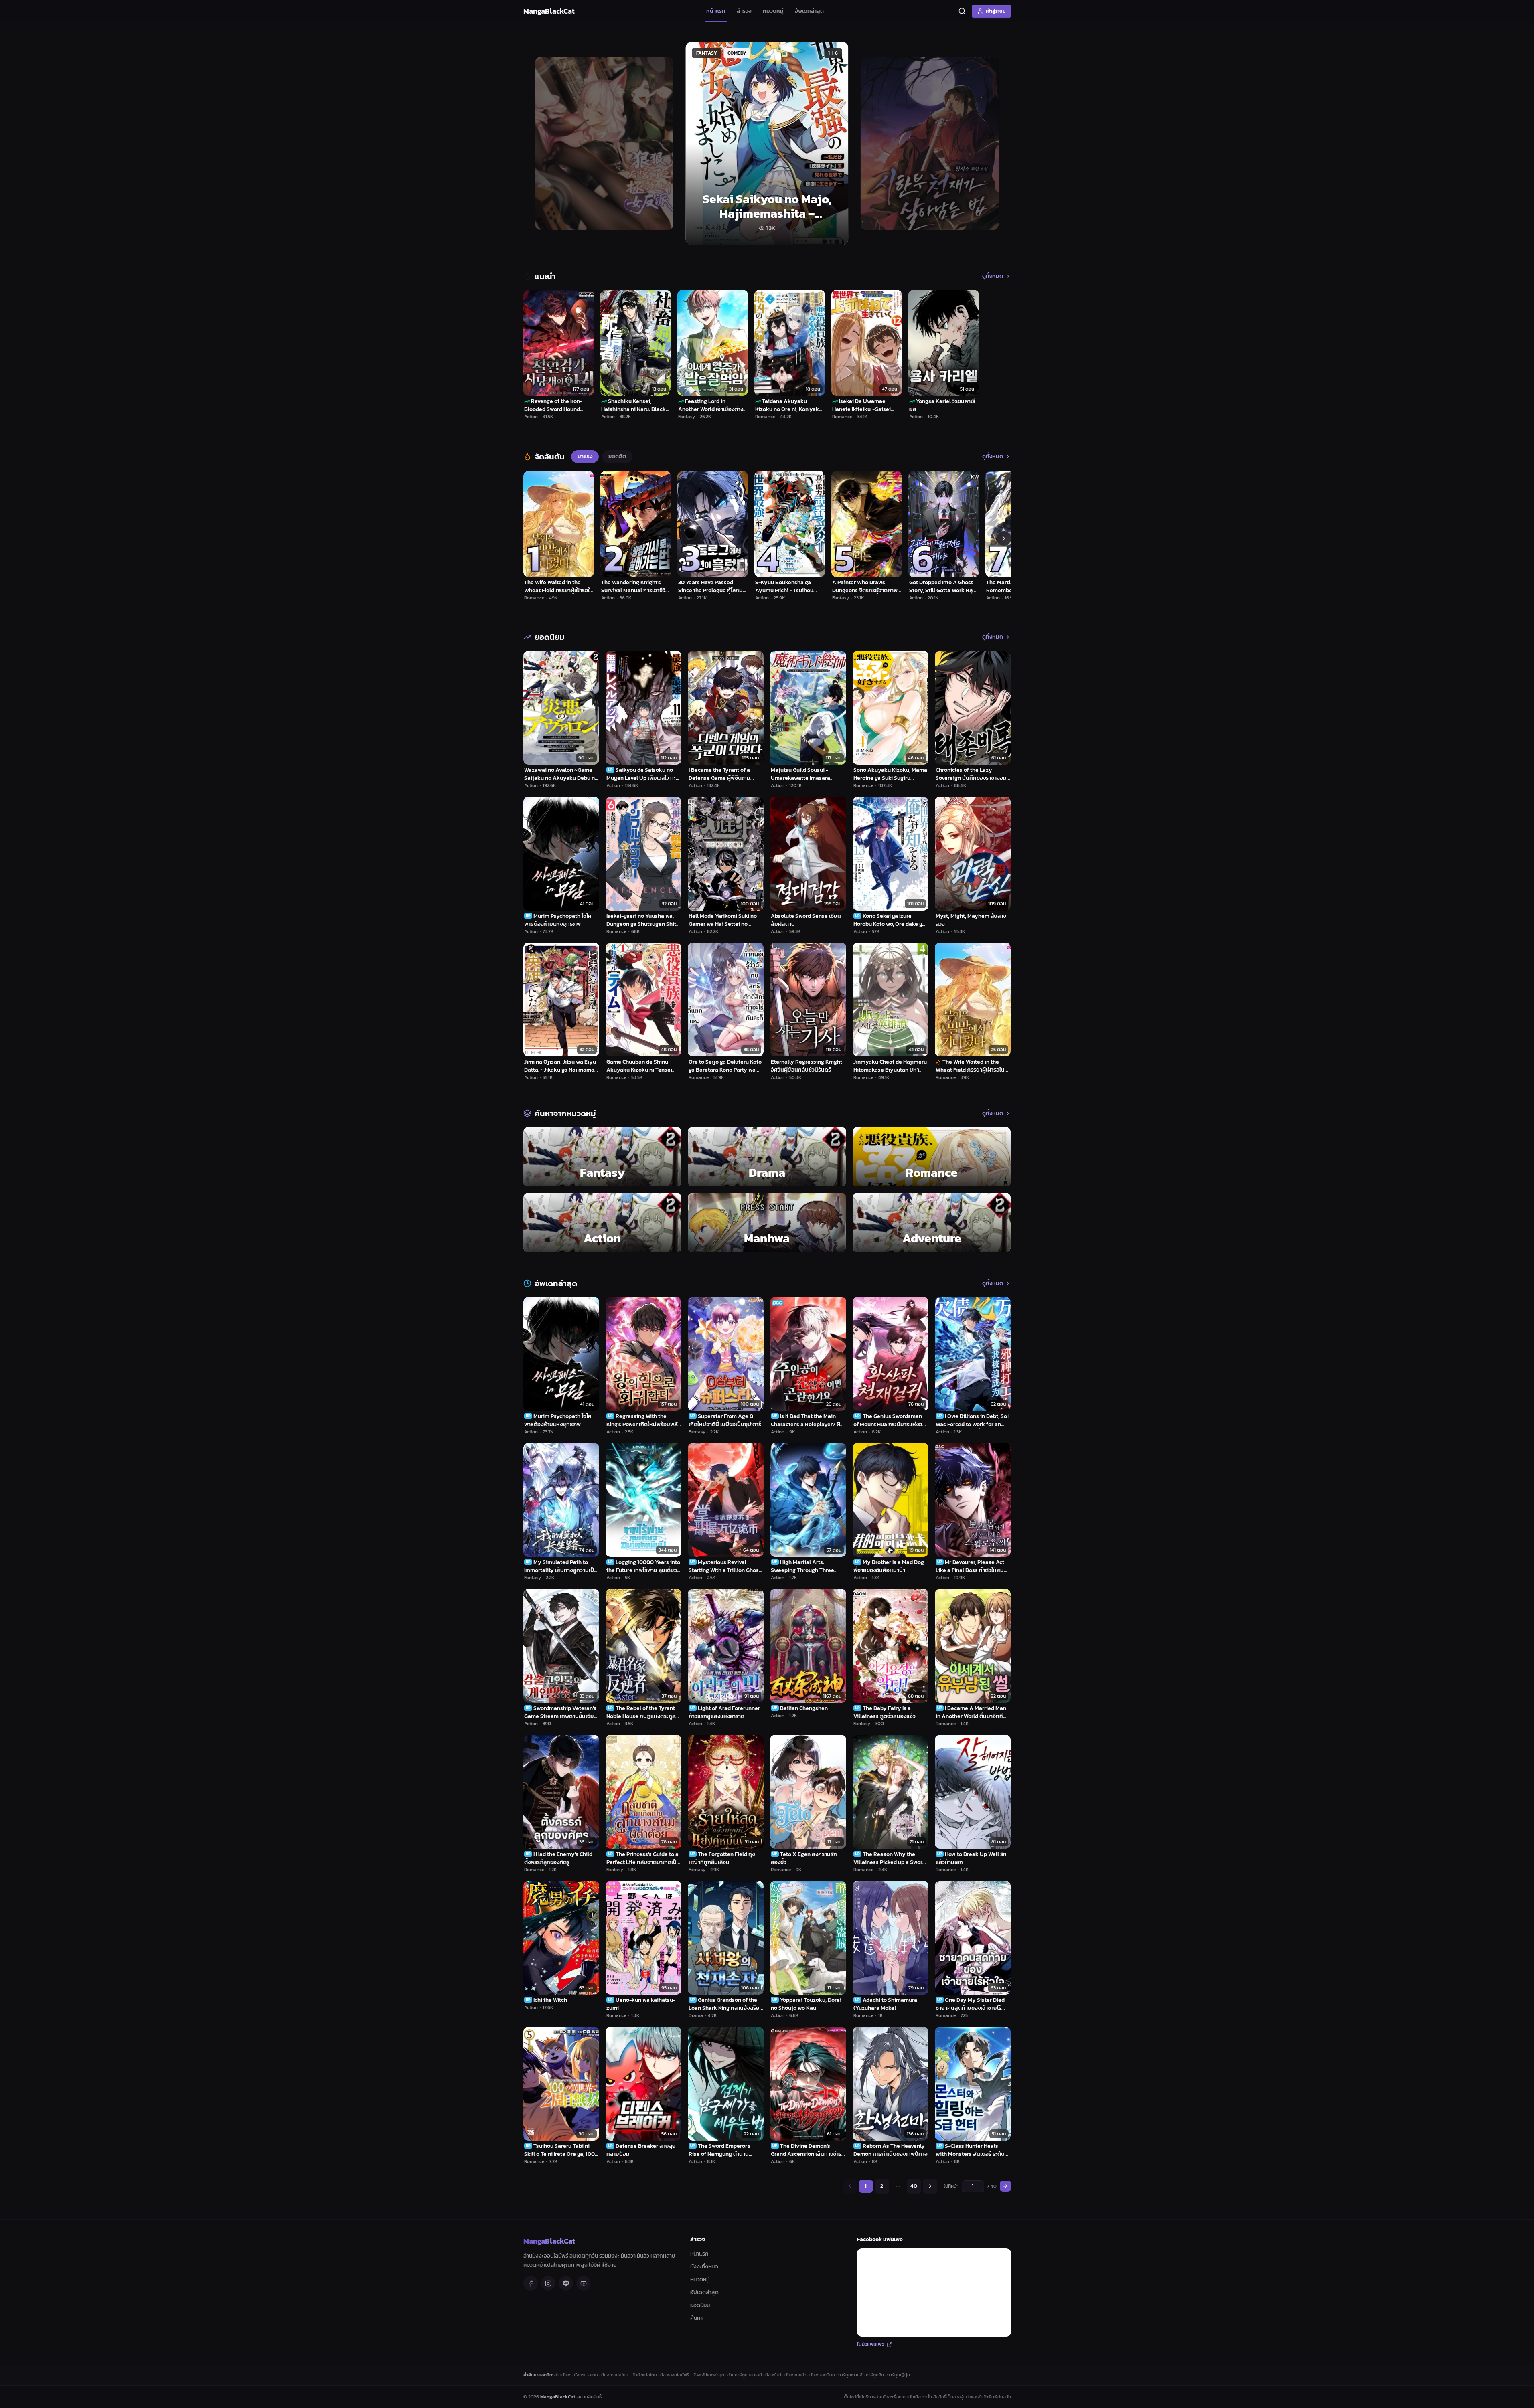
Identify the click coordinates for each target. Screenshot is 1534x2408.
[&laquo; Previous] (850, 2186)
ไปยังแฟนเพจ (871, 2345)
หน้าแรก (716, 11)
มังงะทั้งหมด (704, 2267)
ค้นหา (696, 2318)
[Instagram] (548, 2283)
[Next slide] (996, 143)
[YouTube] (584, 2283)
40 (914, 2186)
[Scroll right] (1004, 538)
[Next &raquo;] (930, 2186)
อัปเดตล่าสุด (704, 2292)
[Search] (962, 11)
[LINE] (566, 2283)
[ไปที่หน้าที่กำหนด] (1005, 2186)
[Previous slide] (539, 143)
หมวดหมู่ (773, 11)
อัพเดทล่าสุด (809, 11)
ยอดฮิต (617, 456)
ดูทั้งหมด (993, 276)
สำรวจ (744, 11)
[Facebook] (531, 2283)
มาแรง (585, 456)
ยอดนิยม (700, 2305)
